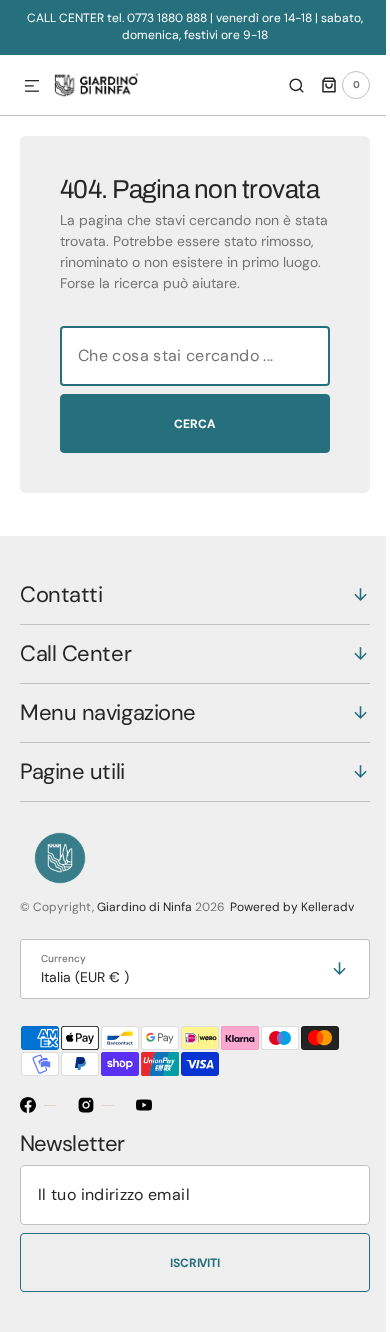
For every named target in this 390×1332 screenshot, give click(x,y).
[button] (32, 87)
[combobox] (187, 403)
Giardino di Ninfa (144, 954)
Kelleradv (327, 954)
